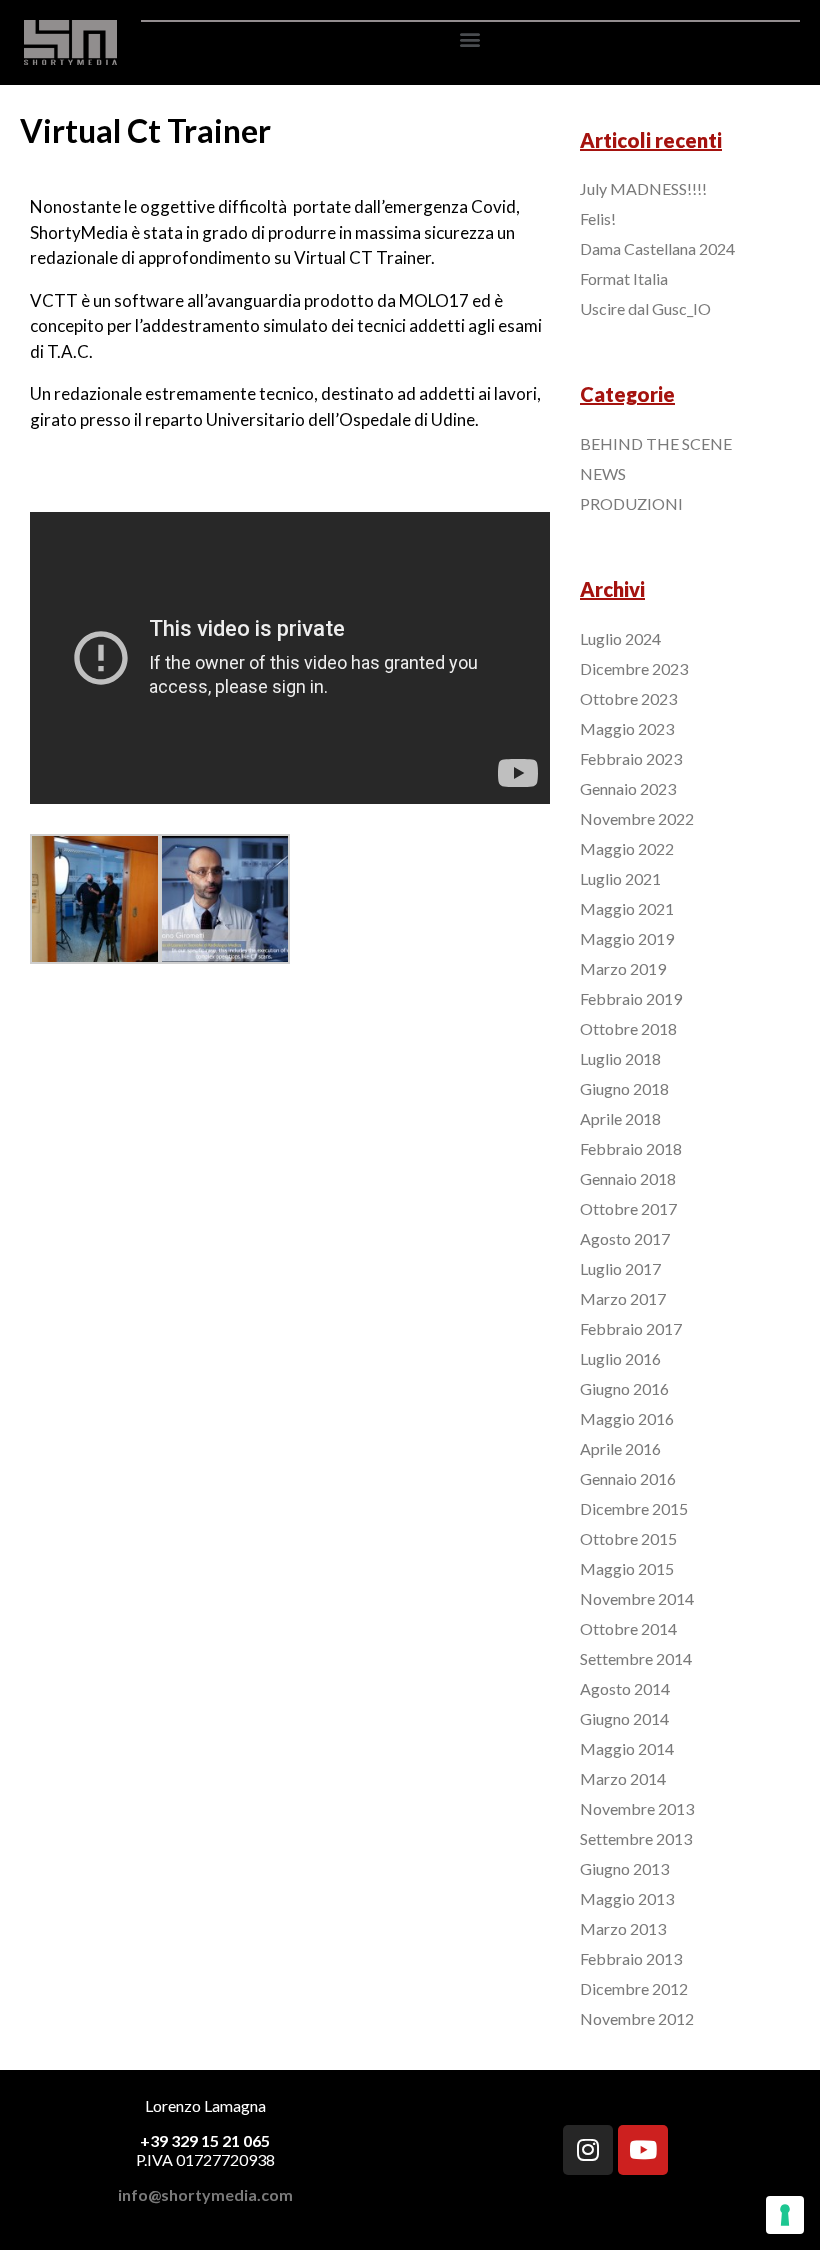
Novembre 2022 (637, 818)
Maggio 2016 (627, 1418)
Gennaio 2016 (628, 1478)
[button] (470, 38)
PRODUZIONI (631, 503)
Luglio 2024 (620, 638)
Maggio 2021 (627, 908)
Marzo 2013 (623, 1928)
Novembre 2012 (637, 2018)
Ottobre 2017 (628, 1208)
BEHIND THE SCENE (656, 443)
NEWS (603, 473)
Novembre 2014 (637, 1598)
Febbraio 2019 (631, 998)
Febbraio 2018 (631, 1148)
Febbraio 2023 (631, 758)
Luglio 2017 (620, 1268)
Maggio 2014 (627, 1748)
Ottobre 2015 (628, 1538)
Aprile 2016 (620, 1448)
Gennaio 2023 (628, 788)
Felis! (598, 218)
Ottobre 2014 (628, 1628)
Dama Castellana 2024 (657, 248)
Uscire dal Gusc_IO (645, 308)
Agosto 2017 (625, 1238)
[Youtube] (643, 2150)
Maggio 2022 (627, 848)
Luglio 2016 (620, 1358)
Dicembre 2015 (634, 1508)
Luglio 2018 (620, 1058)
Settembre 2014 (636, 1658)
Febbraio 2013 (631, 1958)
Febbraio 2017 (631, 1328)
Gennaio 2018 (628, 1178)
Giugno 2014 (624, 1718)
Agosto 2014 (625, 1688)
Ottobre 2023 (628, 698)
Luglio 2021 (620, 878)
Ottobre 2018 (628, 1028)
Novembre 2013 (637, 1808)
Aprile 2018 (620, 1118)
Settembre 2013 (636, 1838)
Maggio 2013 (627, 1898)
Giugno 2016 (624, 1388)
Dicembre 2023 (634, 668)
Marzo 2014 (623, 1778)
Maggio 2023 (627, 728)
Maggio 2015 (627, 1568)
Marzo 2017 (623, 1298)
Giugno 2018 (624, 1088)
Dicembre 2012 (634, 1988)
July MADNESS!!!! (643, 188)
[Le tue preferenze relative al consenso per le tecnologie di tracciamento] (785, 2215)
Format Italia (624, 278)
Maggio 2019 (627, 938)
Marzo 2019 (623, 968)
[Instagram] (588, 2150)
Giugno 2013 (624, 1868)
